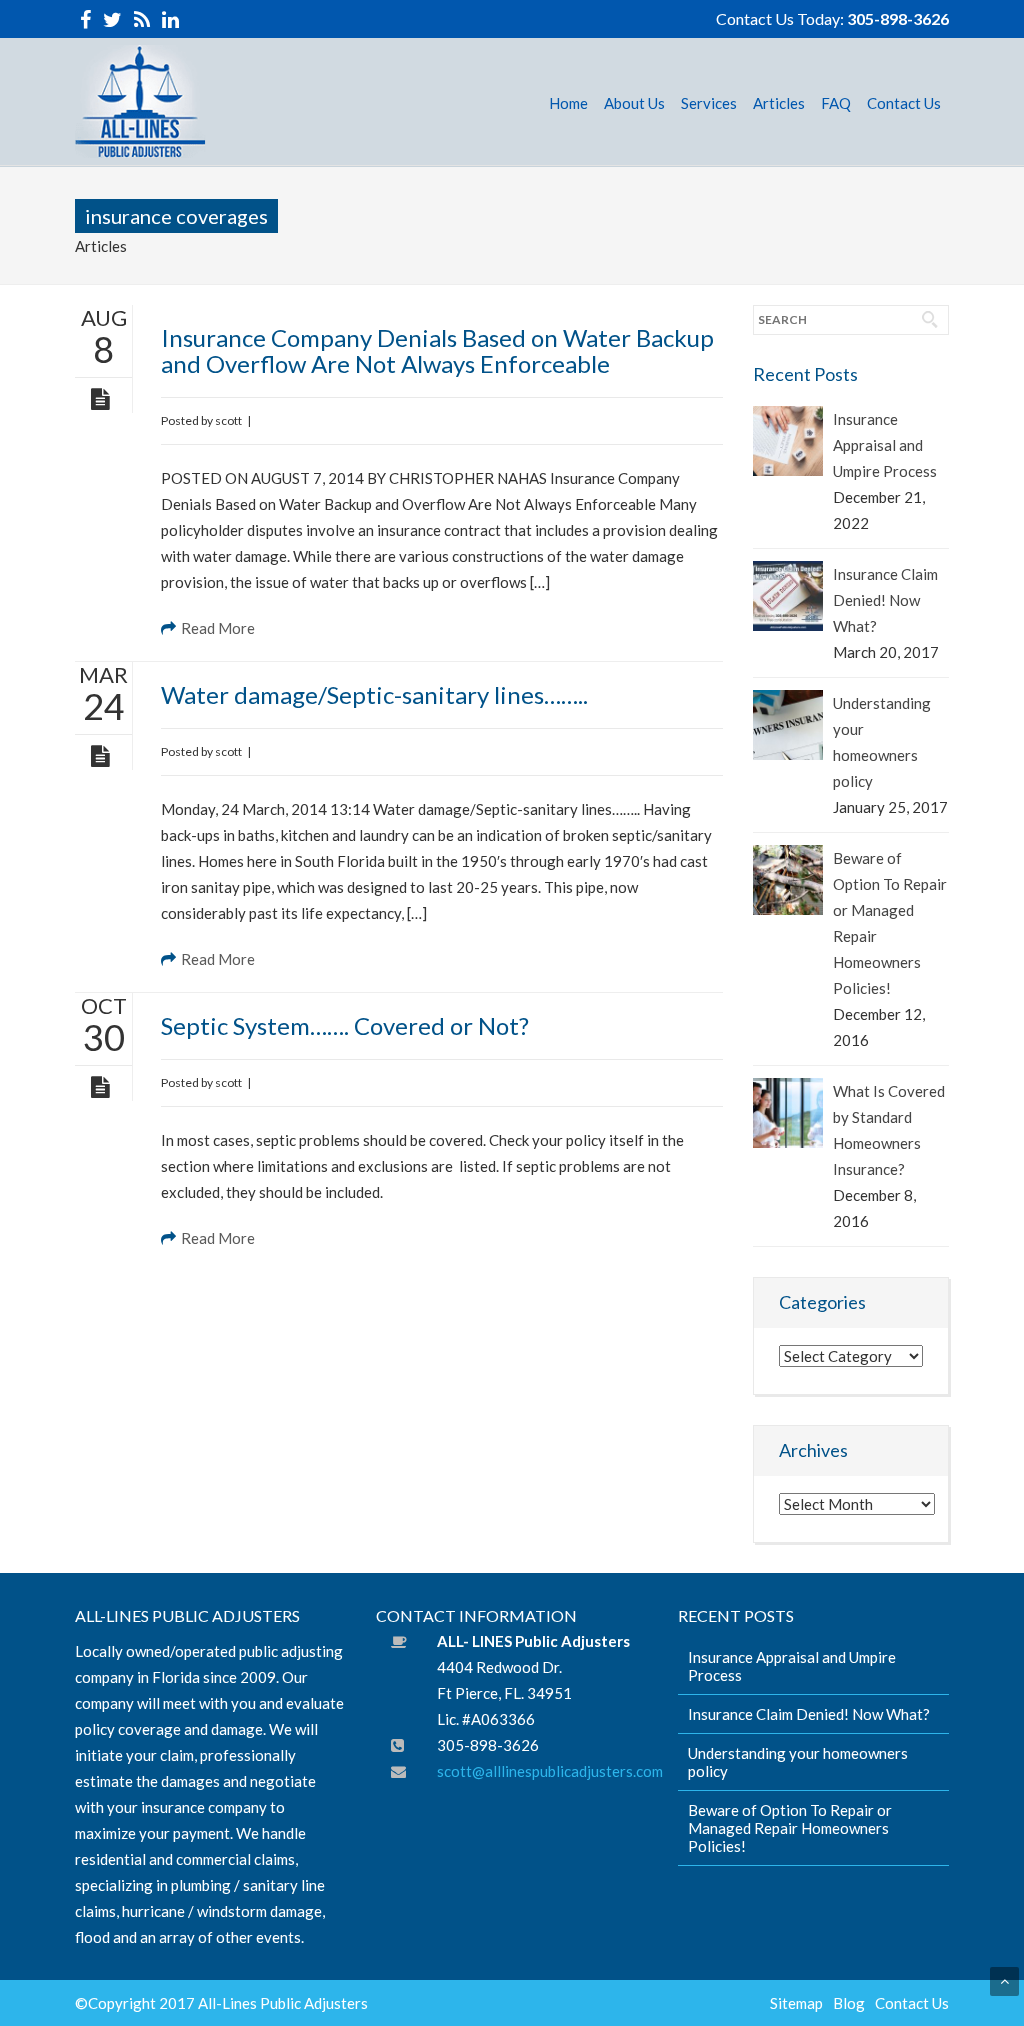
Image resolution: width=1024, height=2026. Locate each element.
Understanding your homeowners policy (882, 742)
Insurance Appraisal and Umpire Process (885, 445)
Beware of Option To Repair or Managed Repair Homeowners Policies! (890, 923)
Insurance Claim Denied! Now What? (885, 600)
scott (228, 420)
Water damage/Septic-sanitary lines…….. (374, 694)
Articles (101, 246)
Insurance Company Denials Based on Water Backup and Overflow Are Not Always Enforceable (437, 350)
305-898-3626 (898, 18)
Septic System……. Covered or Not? (345, 1025)
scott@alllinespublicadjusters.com (550, 1771)
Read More (218, 628)
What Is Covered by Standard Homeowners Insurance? (889, 1130)
